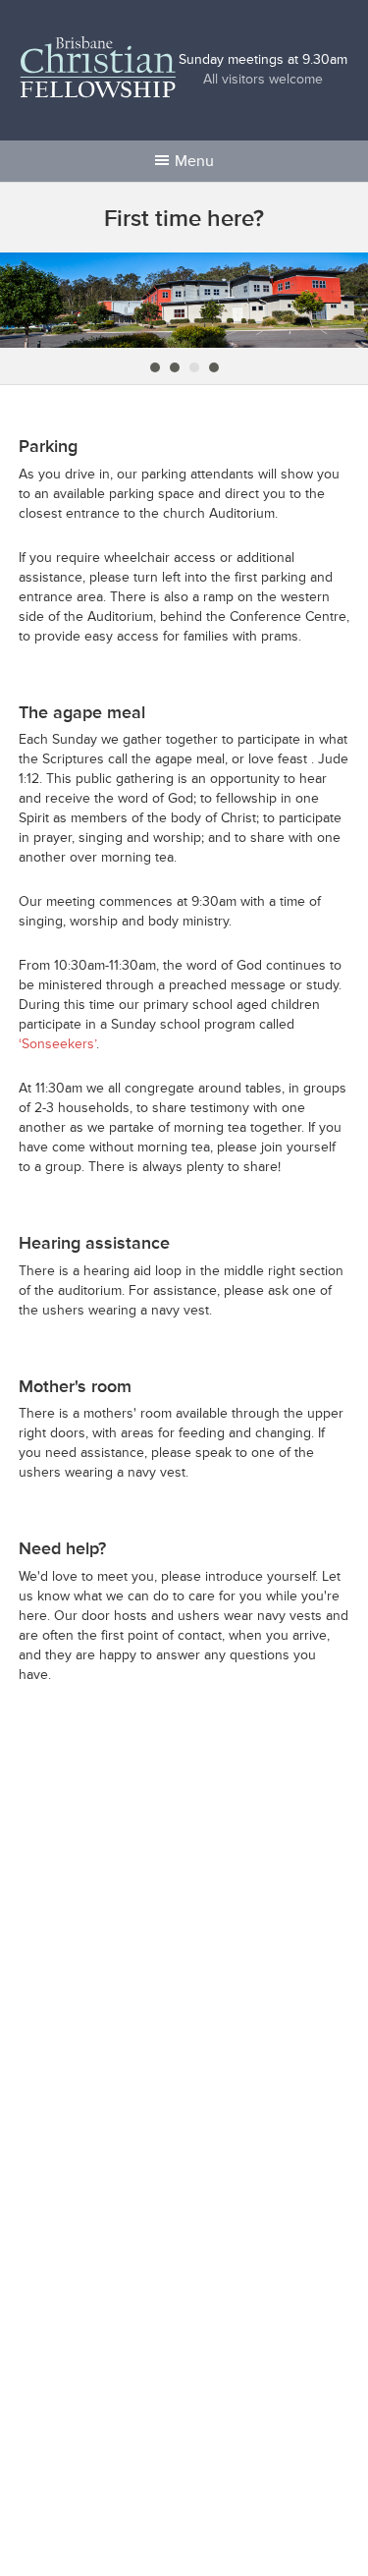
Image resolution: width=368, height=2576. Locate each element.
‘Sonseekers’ (57, 1044)
